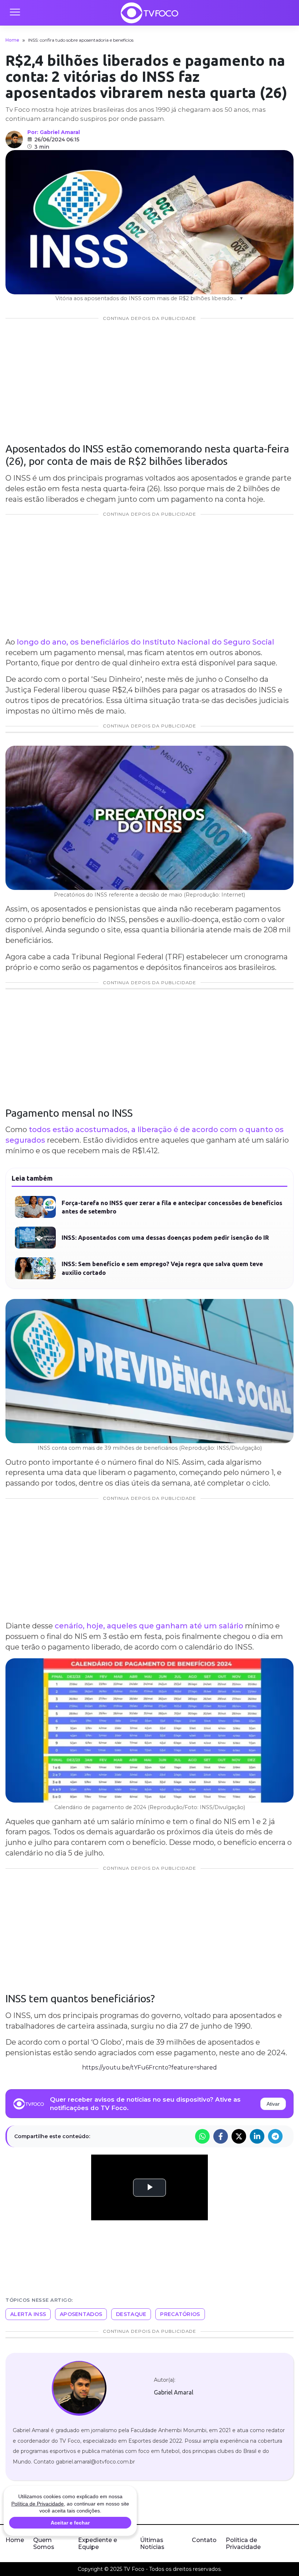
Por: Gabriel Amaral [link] (54, 132)
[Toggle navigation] (15, 13)
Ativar (273, 2104)
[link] (79, 2388)
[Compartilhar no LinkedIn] (257, 2136)
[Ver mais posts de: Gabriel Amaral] (14, 139)
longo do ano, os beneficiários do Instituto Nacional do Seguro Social (145, 642)
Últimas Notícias (152, 2543)
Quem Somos (44, 2543)
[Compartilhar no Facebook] (221, 2136)
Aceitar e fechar (70, 2523)
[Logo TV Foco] (149, 13)
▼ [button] (241, 298)
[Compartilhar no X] (239, 2136)
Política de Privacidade (243, 2543)
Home (12, 40)
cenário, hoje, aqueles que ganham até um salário (150, 1626)
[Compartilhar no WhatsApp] (202, 2136)
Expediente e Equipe (98, 2543)
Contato (204, 2540)
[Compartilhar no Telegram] (275, 2136)
